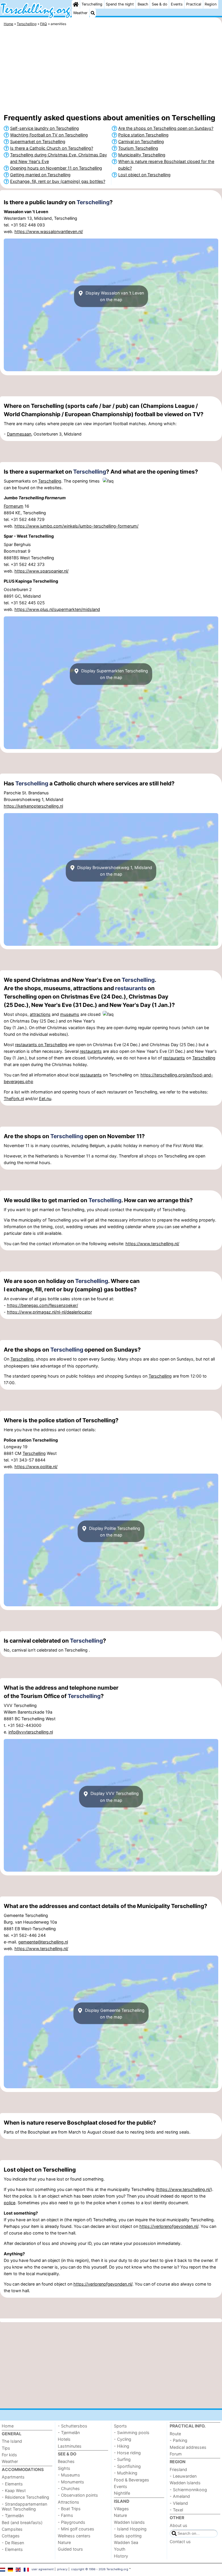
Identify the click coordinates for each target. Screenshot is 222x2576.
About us (178, 2525)
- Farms (65, 2515)
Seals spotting (128, 2536)
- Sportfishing (127, 2466)
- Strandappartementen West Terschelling (24, 2506)
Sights (64, 2468)
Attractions (69, 2502)
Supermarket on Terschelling (38, 141)
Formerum (14, 506)
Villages (121, 2509)
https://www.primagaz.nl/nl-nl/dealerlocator (49, 1312)
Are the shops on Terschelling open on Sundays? (166, 128)
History (121, 2556)
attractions (40, 1014)
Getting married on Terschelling (40, 175)
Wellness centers (74, 2536)
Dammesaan (19, 434)
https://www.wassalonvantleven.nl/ (49, 231)
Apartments (13, 2477)
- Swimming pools (132, 2433)
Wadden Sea (126, 2542)
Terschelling (92, 4)
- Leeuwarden (183, 2476)
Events (177, 4)
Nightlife (122, 2493)
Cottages (11, 2536)
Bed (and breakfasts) (22, 2522)
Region (211, 4)
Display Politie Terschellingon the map (114, 1531)
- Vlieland (179, 2503)
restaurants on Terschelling (41, 1045)
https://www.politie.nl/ (36, 1467)
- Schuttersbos (73, 2426)
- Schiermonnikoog (188, 2490)
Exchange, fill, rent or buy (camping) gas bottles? (58, 181)
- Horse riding (127, 2453)
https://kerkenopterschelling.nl (33, 806)
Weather (80, 13)
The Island (12, 2441)
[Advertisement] (111, 71)
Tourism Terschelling (138, 148)
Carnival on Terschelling (141, 141)
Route (175, 2434)
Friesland (178, 2469)
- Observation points (78, 2495)
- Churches (69, 2488)
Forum (176, 2454)
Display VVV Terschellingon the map (114, 1797)
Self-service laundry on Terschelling (45, 128)
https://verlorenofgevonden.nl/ (169, 2226)
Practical (194, 4)
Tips (6, 2448)
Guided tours (70, 2549)
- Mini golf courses (76, 2529)
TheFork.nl (14, 1098)
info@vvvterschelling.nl (31, 1732)
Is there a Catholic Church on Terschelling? (52, 148)
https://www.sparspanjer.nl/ (41, 571)
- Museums (69, 2475)
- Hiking (122, 2446)
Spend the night (120, 4)
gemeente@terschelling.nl (43, 1942)
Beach (143, 4)
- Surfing (122, 2459)
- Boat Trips (69, 2509)
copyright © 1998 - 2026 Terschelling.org (100, 2569)
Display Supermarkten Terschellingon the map (114, 674)
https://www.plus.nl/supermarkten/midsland (57, 609)
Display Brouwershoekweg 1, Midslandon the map (114, 871)
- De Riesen (13, 2543)
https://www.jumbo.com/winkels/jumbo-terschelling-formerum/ (76, 526)
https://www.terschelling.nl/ (152, 1244)
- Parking (178, 2440)
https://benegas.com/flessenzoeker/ (42, 1305)
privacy (62, 2569)
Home (8, 2426)
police (10, 2203)
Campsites (12, 2529)
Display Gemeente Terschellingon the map (114, 2013)
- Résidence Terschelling (25, 2497)
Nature (64, 2542)
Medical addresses (188, 2447)
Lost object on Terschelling (144, 175)
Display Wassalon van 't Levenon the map (114, 296)
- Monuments (71, 2482)
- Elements (12, 2484)
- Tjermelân (13, 2516)
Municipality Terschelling (142, 155)
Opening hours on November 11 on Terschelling (56, 168)
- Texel (176, 2510)
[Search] (93, 13)
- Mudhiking (126, 2473)
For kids (9, 2455)
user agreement (43, 2569)
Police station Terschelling (143, 135)
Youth (120, 2549)
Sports (120, 2426)
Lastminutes (70, 2446)
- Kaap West (14, 2490)
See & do (160, 4)
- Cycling (123, 2439)
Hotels (64, 2439)
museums (70, 1014)
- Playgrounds (72, 2522)
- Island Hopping (130, 2529)
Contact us (180, 2542)
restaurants (131, 988)
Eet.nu (45, 1098)
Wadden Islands (129, 2522)
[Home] (76, 4)
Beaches (66, 2461)
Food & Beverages (132, 2480)
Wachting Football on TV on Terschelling (49, 135)
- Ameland (180, 2496)
